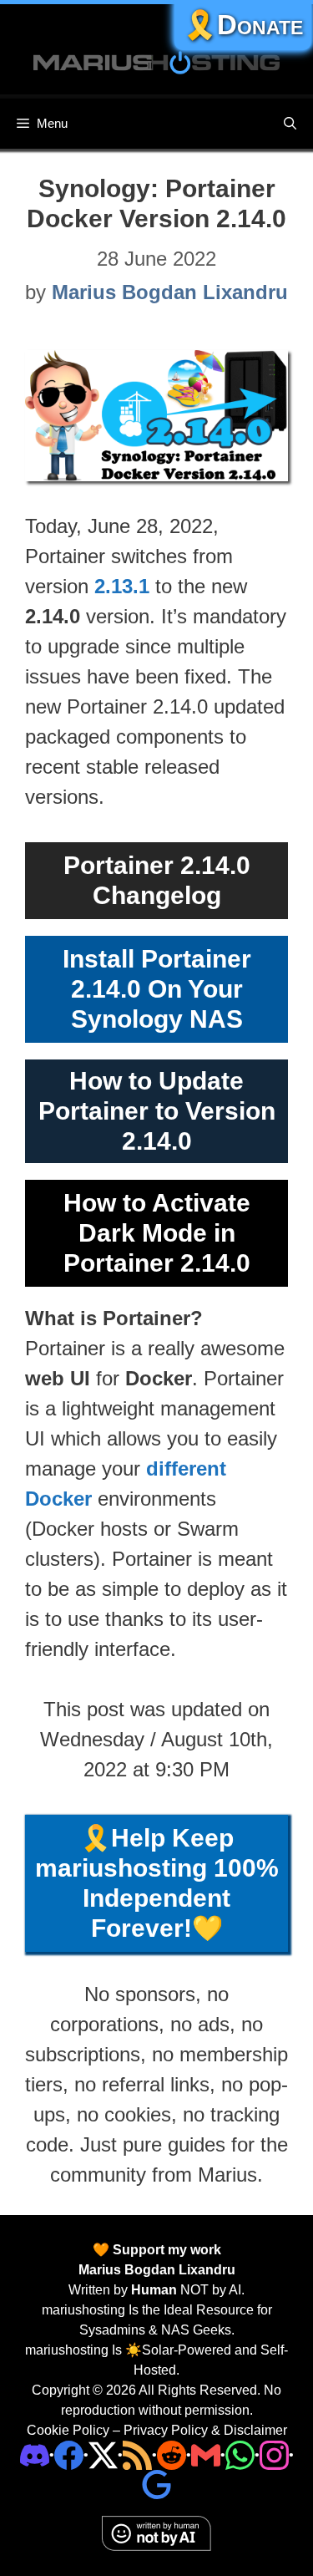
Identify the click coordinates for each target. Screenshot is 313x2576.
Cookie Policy (68, 2430)
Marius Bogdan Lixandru (157, 2270)
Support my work (165, 2250)
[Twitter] (103, 2454)
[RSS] (137, 2454)
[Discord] (35, 2454)
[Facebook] (69, 2454)
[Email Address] (206, 2454)
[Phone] (172, 2454)
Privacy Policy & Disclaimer (205, 2430)
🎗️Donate (243, 25)
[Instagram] (156, 2484)
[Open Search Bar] (290, 124)
